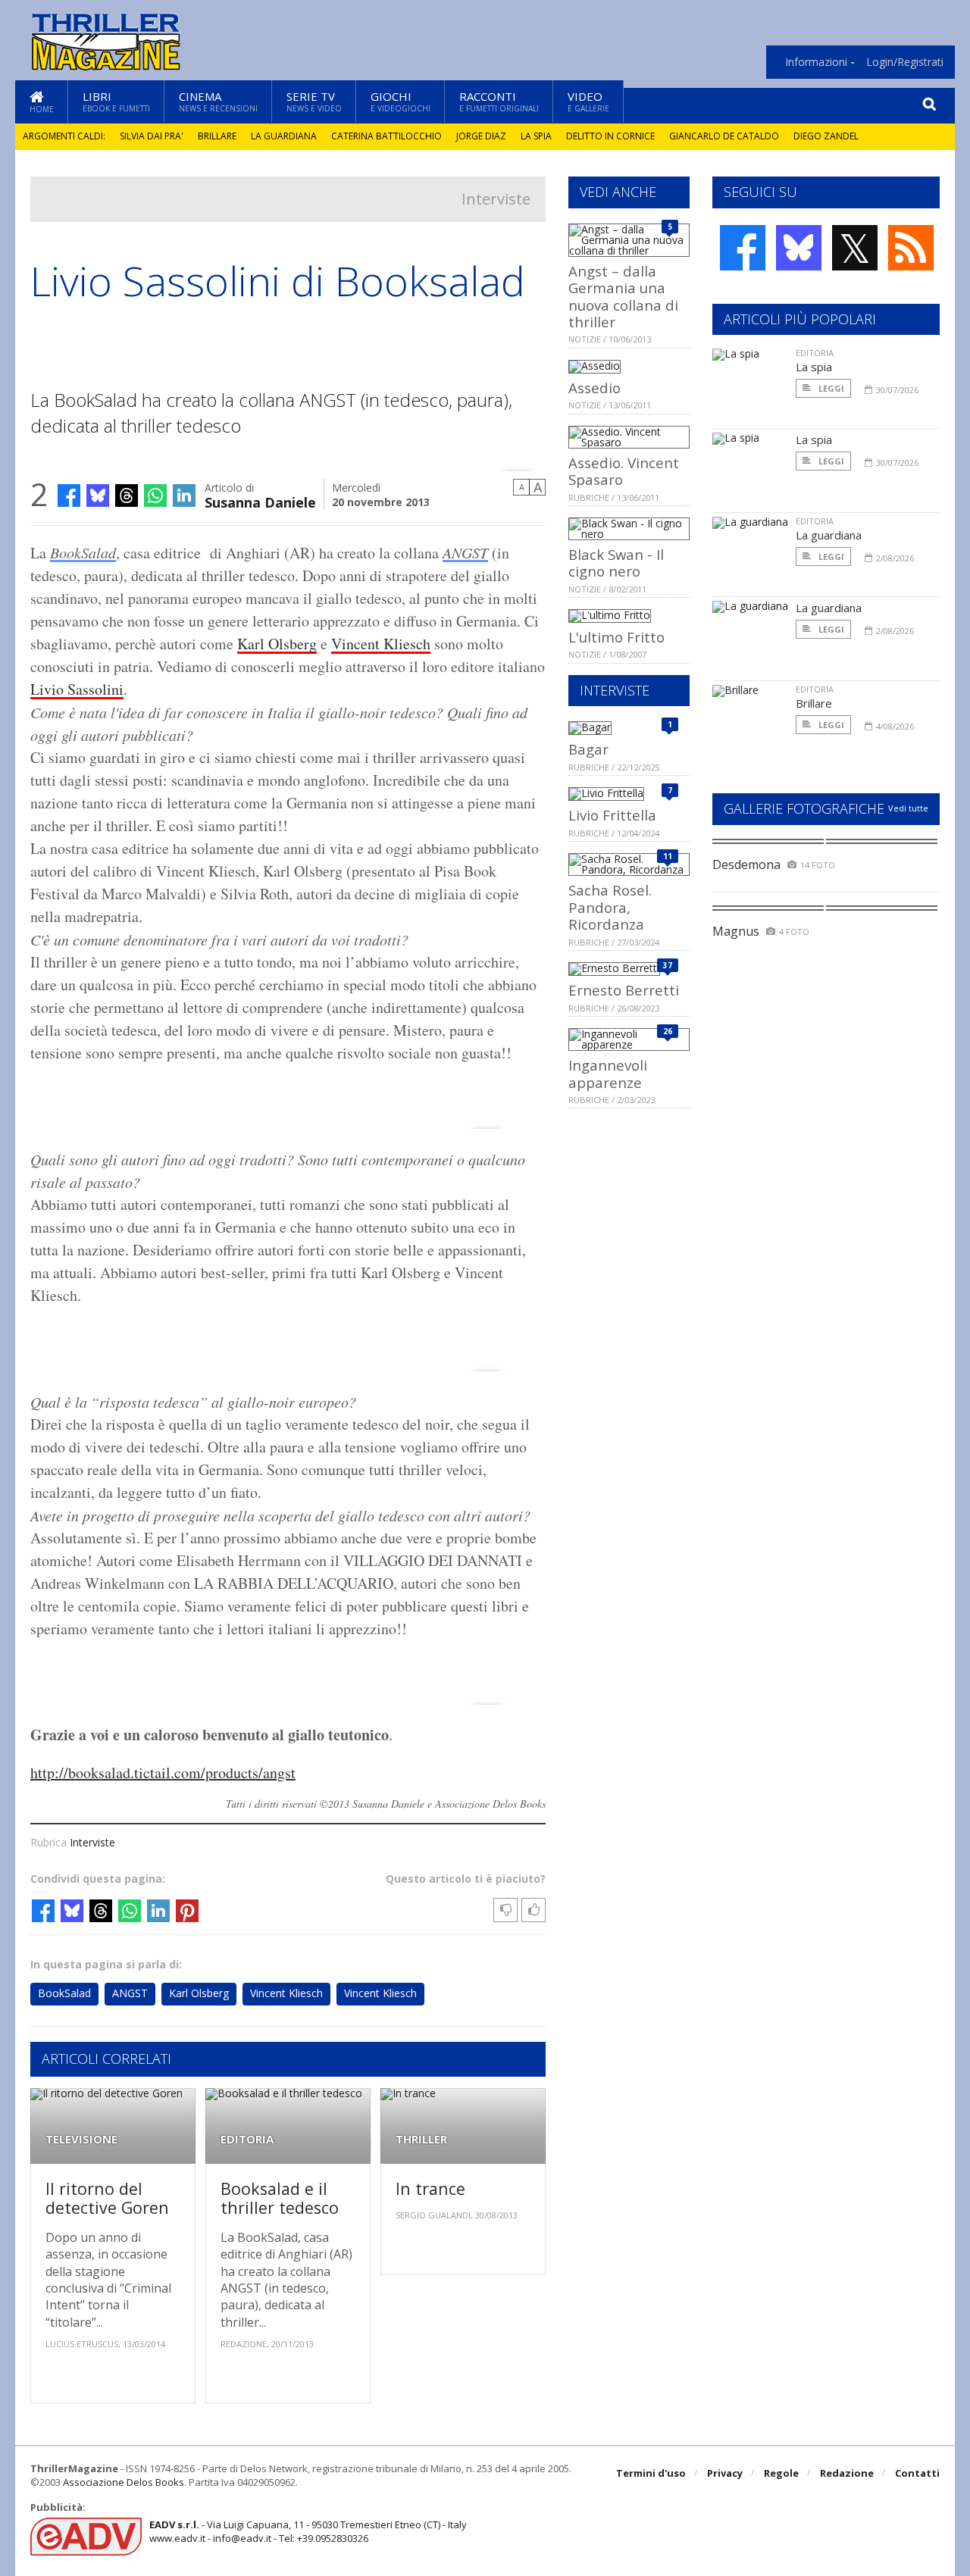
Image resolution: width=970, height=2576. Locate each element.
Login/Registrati (905, 62)
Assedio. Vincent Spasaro (624, 471)
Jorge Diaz (481, 136)
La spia (536, 136)
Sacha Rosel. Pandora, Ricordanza (610, 907)
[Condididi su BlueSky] (98, 496)
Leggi (830, 388)
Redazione (847, 2473)
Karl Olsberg (277, 644)
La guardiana (284, 136)
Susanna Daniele (260, 501)
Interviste (496, 199)
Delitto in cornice (610, 136)
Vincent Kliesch (381, 644)
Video (588, 101)
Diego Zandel (826, 136)
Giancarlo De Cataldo (724, 136)
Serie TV (314, 101)
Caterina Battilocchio (386, 136)
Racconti (499, 101)
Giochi (401, 101)
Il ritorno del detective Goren (107, 2198)
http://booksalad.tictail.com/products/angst (163, 1773)
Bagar (588, 749)
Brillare (217, 136)
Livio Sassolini (77, 689)
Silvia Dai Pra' (152, 136)
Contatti (917, 2473)
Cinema (218, 101)
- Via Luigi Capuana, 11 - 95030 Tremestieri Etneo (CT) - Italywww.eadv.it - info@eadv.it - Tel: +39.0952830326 (308, 2531)
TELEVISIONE (81, 2139)
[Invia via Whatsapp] (155, 496)
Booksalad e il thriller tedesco (280, 2198)
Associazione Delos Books (124, 2482)
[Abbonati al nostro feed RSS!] (911, 248)
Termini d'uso (651, 2473)
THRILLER (421, 2139)
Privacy (725, 2473)
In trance (430, 2188)
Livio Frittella (612, 815)
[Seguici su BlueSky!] (799, 248)
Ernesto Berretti (624, 990)
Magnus (736, 931)
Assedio (595, 388)
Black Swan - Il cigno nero (616, 563)
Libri (116, 101)
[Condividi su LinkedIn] (184, 496)
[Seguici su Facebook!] (743, 248)
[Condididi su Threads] (127, 496)
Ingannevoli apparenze (608, 1073)
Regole (781, 2473)
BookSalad (83, 552)
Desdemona (746, 864)
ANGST (465, 552)
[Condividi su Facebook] (69, 496)
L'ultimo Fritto (616, 637)
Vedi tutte (908, 808)
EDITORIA (247, 2139)
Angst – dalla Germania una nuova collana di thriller (623, 296)
